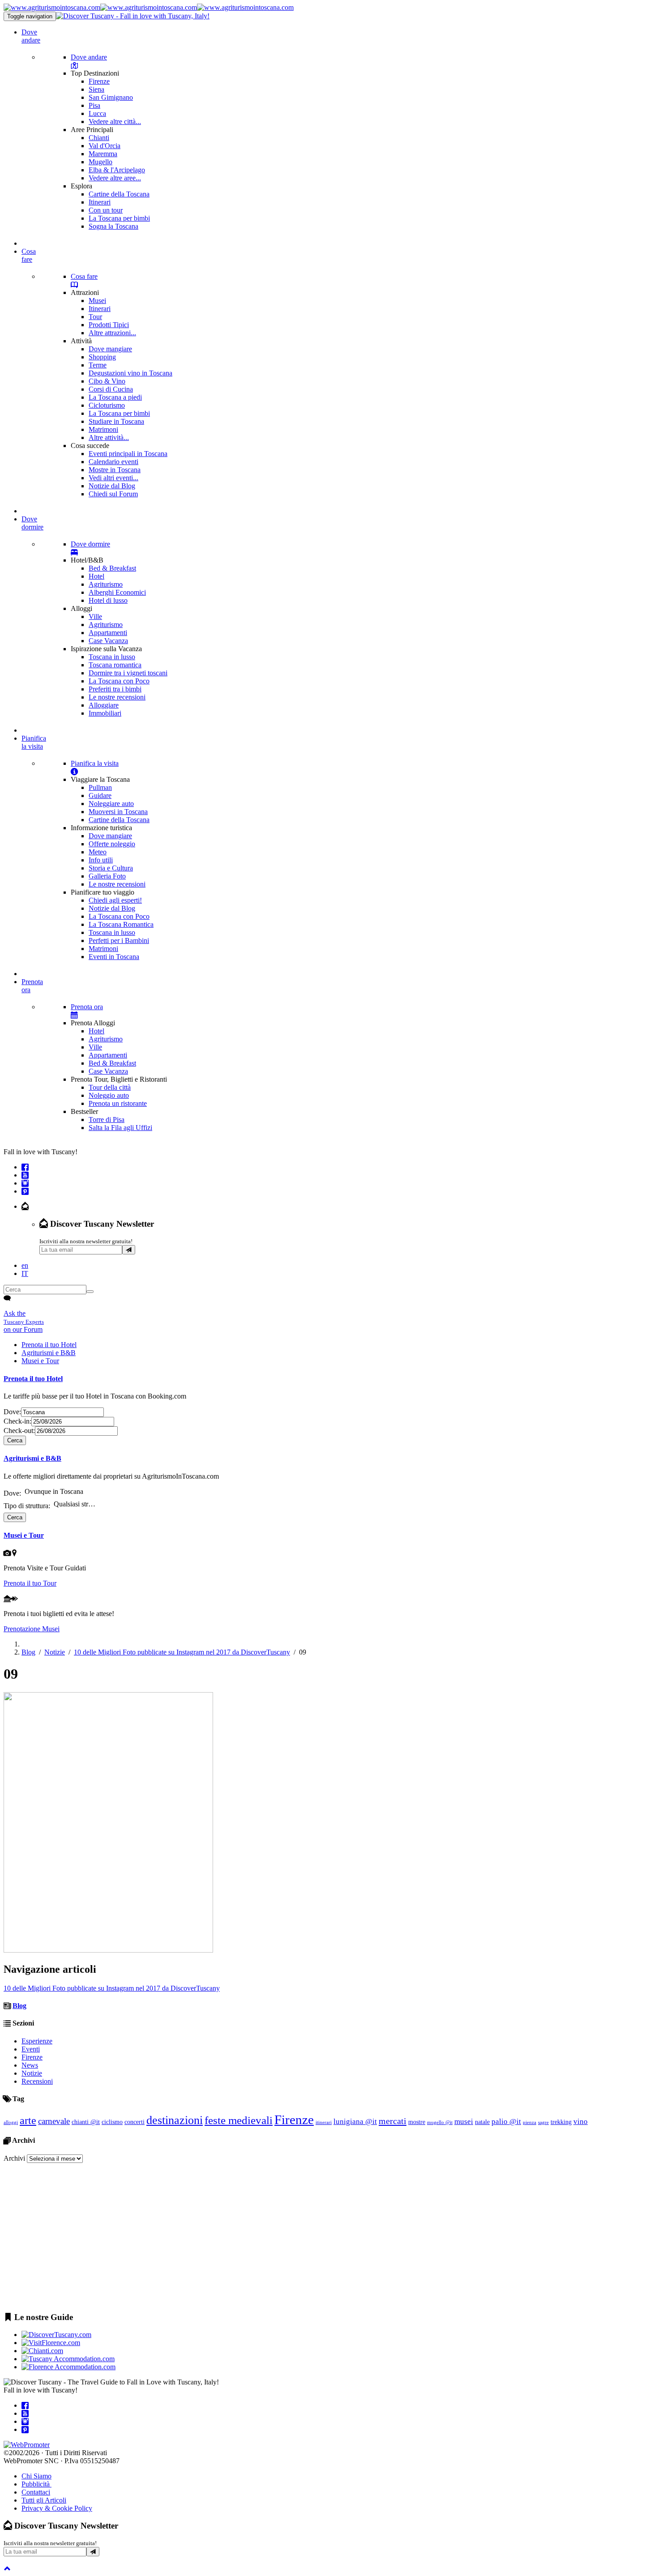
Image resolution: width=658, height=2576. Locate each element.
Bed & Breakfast (112, 568)
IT (25, 1273)
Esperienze (37, 2041)
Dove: (12, 1412)
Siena (96, 89)
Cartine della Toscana (119, 194)
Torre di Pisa (107, 1120)
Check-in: (17, 1421)
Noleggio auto (109, 1095)
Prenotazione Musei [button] (32, 1629)
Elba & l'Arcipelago (117, 170)
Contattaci (36, 2492)
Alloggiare (104, 705)
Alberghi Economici (117, 592)
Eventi (31, 2049)
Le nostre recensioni (117, 697)
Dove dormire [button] (32, 523)
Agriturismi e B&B (32, 1458)
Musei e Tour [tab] (40, 1361)
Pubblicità (36, 2484)
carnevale (54, 2121)
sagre (543, 2122)
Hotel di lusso (108, 600)
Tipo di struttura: (27, 1505)
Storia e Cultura (111, 868)
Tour (95, 317)
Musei (97, 301)
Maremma (103, 154)
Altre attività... (109, 437)
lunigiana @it (355, 2122)
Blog (28, 1652)
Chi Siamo (36, 2476)
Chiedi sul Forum (113, 494)
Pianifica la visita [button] (34, 742)
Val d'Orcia (105, 146)
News (30, 2065)
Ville (95, 616)
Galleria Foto (107, 876)
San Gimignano (111, 97)
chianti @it (86, 2122)
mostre (417, 2122)
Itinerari (100, 202)
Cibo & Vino (107, 381)
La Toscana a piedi (115, 397)
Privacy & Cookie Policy (57, 2508)
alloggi (11, 2122)
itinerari (324, 2122)
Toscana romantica (115, 665)
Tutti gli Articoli (44, 2500)
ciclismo (112, 2122)
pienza (530, 2122)
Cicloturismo (107, 405)
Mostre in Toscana (115, 470)
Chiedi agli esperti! (115, 900)
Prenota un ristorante (118, 1103)
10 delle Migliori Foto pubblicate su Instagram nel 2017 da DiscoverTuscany (182, 1652)
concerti (135, 2122)
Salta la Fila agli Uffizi (120, 1128)
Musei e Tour (24, 1535)
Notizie (55, 1652)
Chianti (99, 138)
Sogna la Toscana (113, 226)
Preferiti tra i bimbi (115, 689)
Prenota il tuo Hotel (33, 1379)
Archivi (14, 2158)
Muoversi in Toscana (118, 812)
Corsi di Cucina (111, 389)
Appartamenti (108, 633)
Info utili (101, 860)
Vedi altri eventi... (113, 478)
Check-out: (19, 1431)
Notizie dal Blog (112, 486)
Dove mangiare (110, 349)
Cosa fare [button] (29, 255)
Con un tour (106, 210)
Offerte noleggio (112, 844)
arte (28, 2120)
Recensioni (37, 2081)
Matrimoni (103, 429)
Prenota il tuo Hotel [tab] (49, 1345)
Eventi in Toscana (114, 957)
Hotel (96, 576)
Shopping (102, 357)
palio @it (506, 2122)
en (25, 1265)
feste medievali (239, 2120)
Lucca (97, 113)
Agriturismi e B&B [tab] (49, 1353)
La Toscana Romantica (121, 924)
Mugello (100, 162)
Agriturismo (106, 584)
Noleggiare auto (111, 804)
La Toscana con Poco (119, 681)
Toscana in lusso (112, 657)
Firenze (99, 81)
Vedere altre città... (115, 122)
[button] (25, 1206)
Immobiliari (105, 713)
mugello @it (440, 2122)
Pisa (94, 105)
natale (482, 2122)
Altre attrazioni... (112, 333)
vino (581, 2122)
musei (464, 2122)
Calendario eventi (113, 462)
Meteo (98, 852)
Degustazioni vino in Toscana (130, 373)
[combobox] (66, 1494)
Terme (98, 365)
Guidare (100, 795)
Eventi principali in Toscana (128, 454)
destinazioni (175, 2120)
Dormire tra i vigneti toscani (128, 673)
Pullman (100, 787)
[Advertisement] (272, 2242)
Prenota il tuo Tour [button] (30, 1583)
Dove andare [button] (31, 36)
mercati (393, 2121)
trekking (561, 2122)
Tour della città (110, 1087)
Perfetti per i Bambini (119, 940)
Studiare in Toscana (116, 421)
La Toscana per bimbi (119, 218)
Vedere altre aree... (115, 178)
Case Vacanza (108, 641)
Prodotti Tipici (109, 325)
